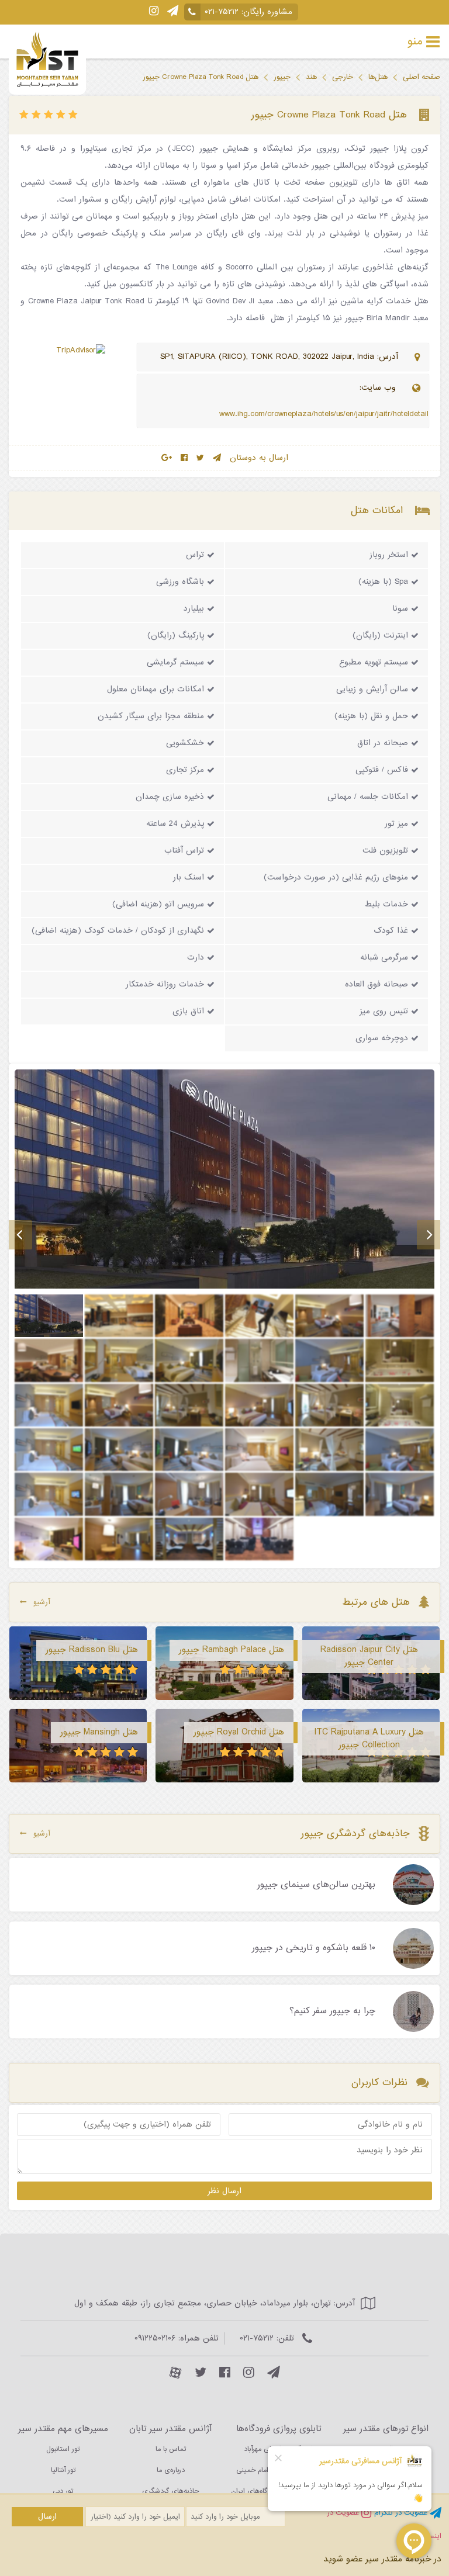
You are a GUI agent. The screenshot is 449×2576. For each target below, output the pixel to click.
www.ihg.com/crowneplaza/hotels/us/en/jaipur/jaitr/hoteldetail (324, 414)
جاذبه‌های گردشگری (170, 2491)
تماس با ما (171, 2449)
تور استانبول (63, 2449)
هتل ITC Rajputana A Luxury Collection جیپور (369, 1739)
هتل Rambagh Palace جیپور (232, 1650)
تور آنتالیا (63, 2470)
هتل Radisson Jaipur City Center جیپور (369, 1656)
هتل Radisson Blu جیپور (92, 1650)
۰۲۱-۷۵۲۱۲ (222, 12)
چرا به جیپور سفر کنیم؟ (332, 2011)
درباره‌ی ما (171, 2470)
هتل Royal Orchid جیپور (239, 1732)
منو (415, 41)
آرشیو (42, 1602)
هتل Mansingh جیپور (99, 1732)
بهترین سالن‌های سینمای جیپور (316, 1885)
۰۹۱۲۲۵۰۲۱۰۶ (155, 2338)
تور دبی (63, 2491)
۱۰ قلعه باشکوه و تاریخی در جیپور (314, 1948)
